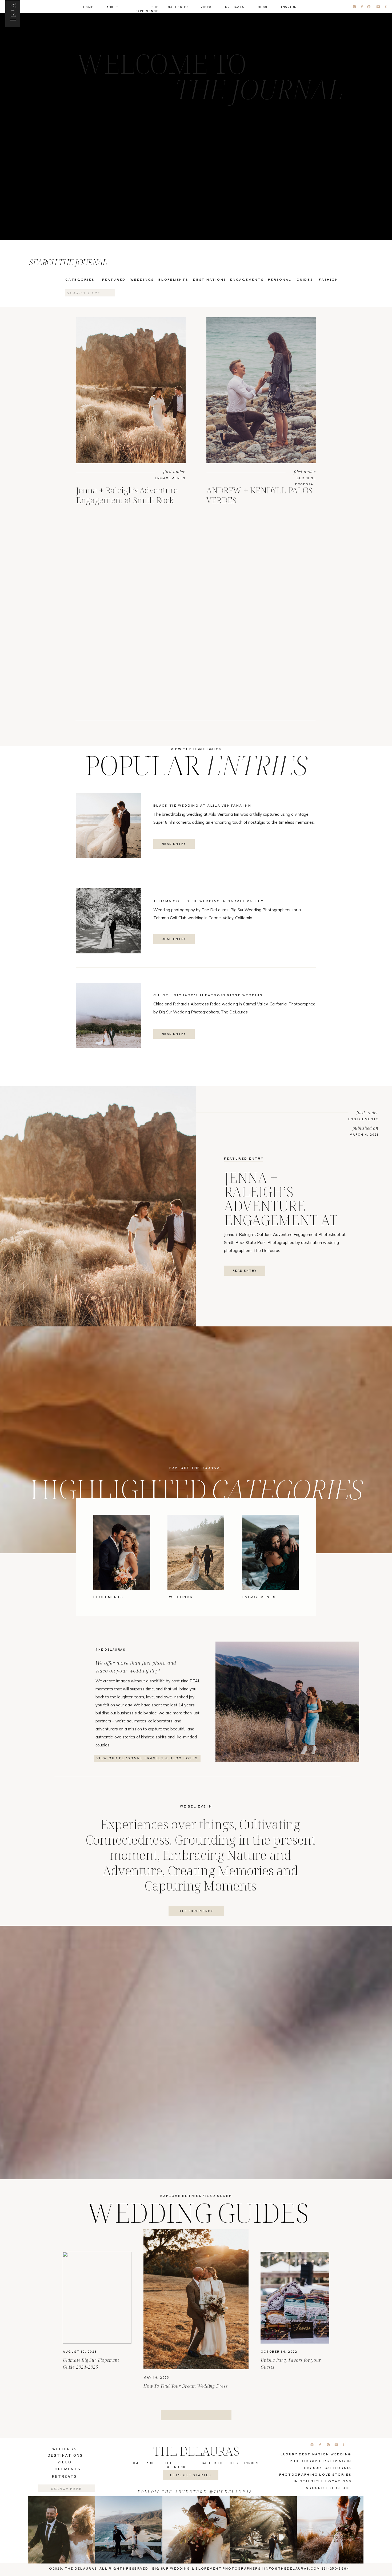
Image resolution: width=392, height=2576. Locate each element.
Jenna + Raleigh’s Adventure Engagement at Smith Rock (127, 495)
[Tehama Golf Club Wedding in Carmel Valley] (109, 921)
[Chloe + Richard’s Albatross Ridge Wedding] (109, 1015)
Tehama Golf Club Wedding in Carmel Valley (209, 901)
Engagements (170, 478)
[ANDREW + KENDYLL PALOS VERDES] (261, 390)
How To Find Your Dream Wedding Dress (186, 2386)
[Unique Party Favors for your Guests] (295, 2298)
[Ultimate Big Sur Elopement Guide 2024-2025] (97, 2298)
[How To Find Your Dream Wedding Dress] (196, 2299)
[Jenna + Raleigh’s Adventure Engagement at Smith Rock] (131, 390)
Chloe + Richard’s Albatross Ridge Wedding (208, 995)
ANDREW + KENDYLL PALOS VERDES (259, 495)
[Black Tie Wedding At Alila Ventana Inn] (109, 825)
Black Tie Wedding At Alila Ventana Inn (202, 805)
